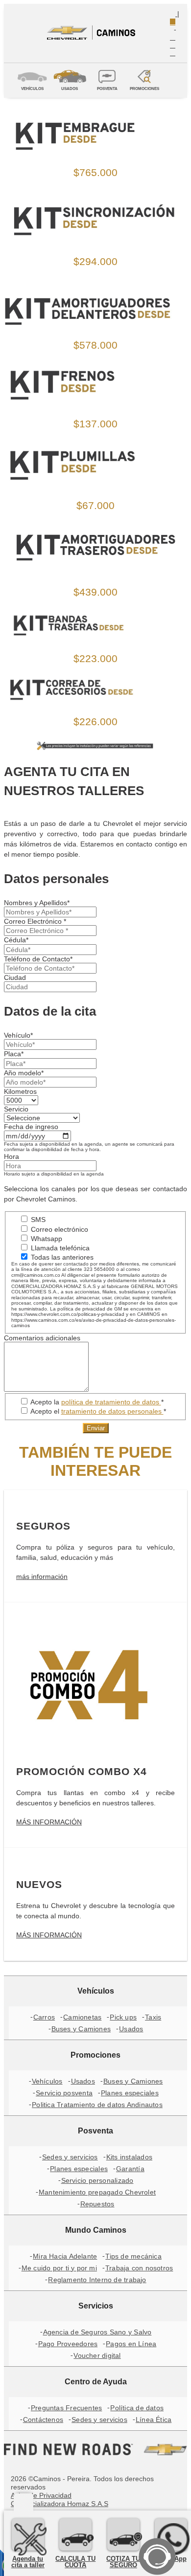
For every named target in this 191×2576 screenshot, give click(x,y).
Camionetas (82, 2017)
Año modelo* (24, 1073)
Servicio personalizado (97, 2180)
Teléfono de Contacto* (38, 959)
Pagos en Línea (131, 2344)
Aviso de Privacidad (41, 2495)
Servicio (16, 1109)
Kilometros (20, 1091)
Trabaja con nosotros (139, 2268)
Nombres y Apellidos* (37, 903)
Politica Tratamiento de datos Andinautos (97, 2105)
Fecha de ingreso (31, 1127)
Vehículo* (18, 1035)
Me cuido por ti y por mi (59, 2268)
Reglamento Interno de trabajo (97, 2280)
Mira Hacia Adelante (65, 2256)
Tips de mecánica (133, 2256)
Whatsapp (46, 1239)
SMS (37, 1220)
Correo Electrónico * (35, 921)
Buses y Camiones (81, 2029)
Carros (44, 2017)
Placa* (14, 1054)
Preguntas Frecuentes (66, 2408)
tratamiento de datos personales (112, 1411)
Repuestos (97, 2204)
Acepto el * (97, 1411)
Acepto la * (96, 1402)
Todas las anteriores (61, 1257)
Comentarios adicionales (42, 1338)
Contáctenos (43, 2420)
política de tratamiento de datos (111, 1402)
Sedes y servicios (70, 2157)
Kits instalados (129, 2157)
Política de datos (137, 2408)
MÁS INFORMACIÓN (49, 1822)
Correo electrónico (59, 1229)
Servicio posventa (64, 2093)
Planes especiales (130, 2093)
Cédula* (16, 940)
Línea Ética (154, 2420)
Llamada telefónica (59, 1248)
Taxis (153, 2017)
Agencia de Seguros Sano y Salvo (97, 2332)
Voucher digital (97, 2355)
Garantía (130, 2169)
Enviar (96, 1428)
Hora (12, 1156)
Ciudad (15, 977)
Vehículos (47, 2081)
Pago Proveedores (68, 2344)
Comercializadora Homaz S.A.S (60, 2504)
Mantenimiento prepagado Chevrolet (97, 2192)
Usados (131, 2029)
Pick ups (123, 2017)
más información (42, 1577)
